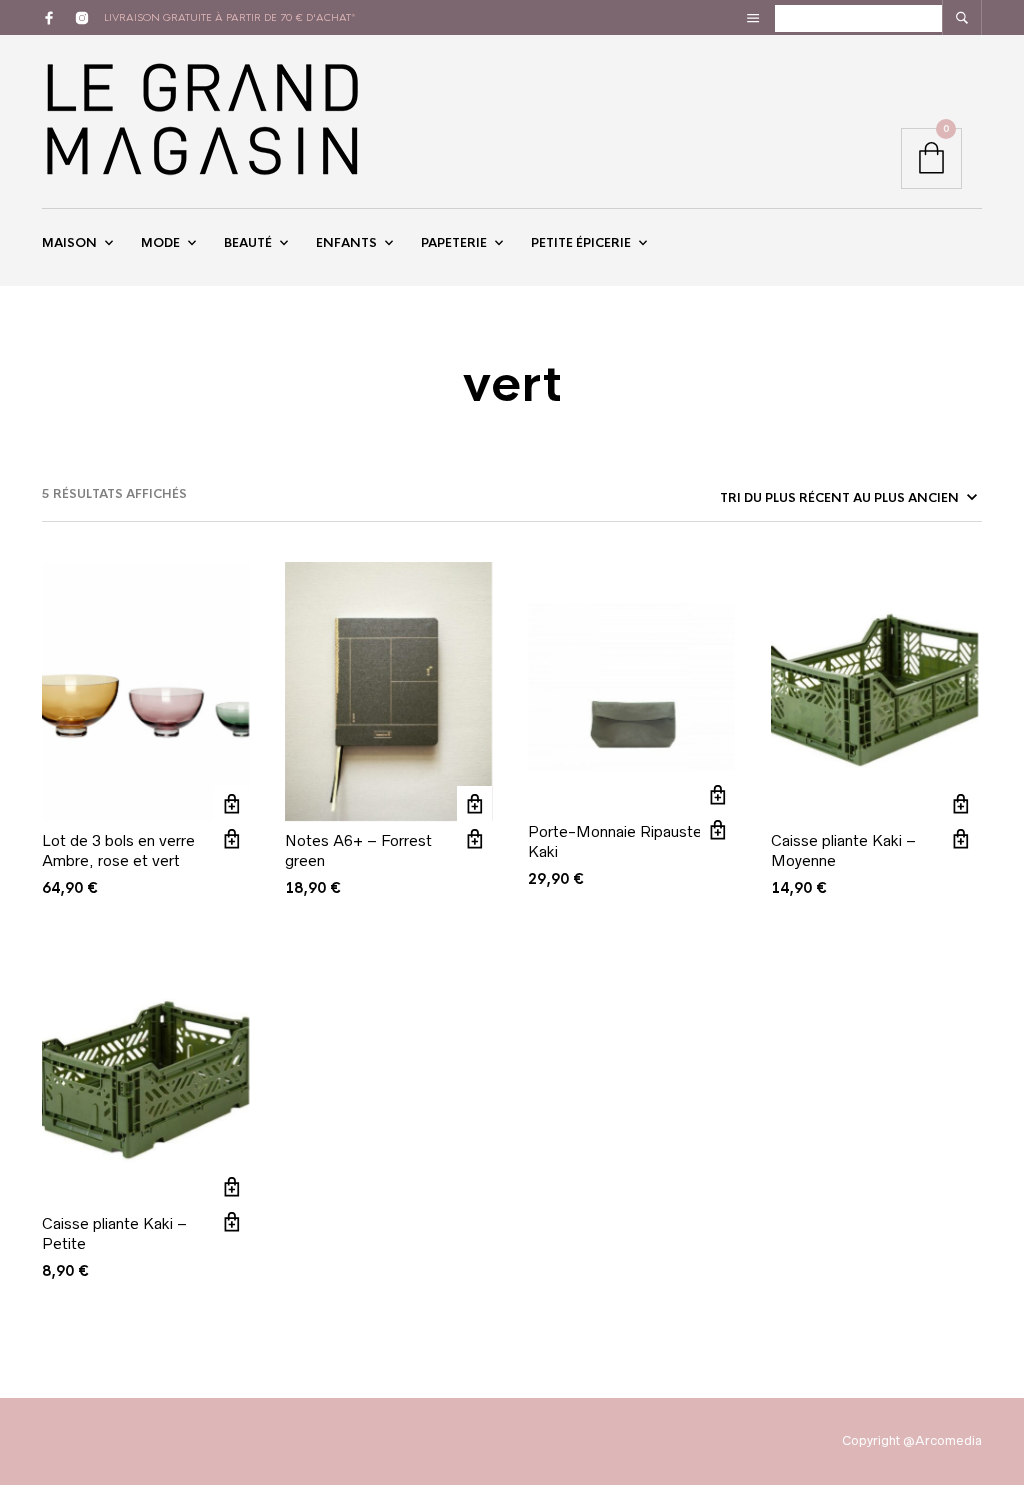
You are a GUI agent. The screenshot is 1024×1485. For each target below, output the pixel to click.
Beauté (248, 243)
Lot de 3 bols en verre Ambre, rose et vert (118, 850)
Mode (160, 243)
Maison (69, 243)
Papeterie (454, 243)
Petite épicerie (581, 243)
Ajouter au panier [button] (231, 803)
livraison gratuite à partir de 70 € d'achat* (230, 17)
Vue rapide (231, 838)
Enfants (346, 243)
